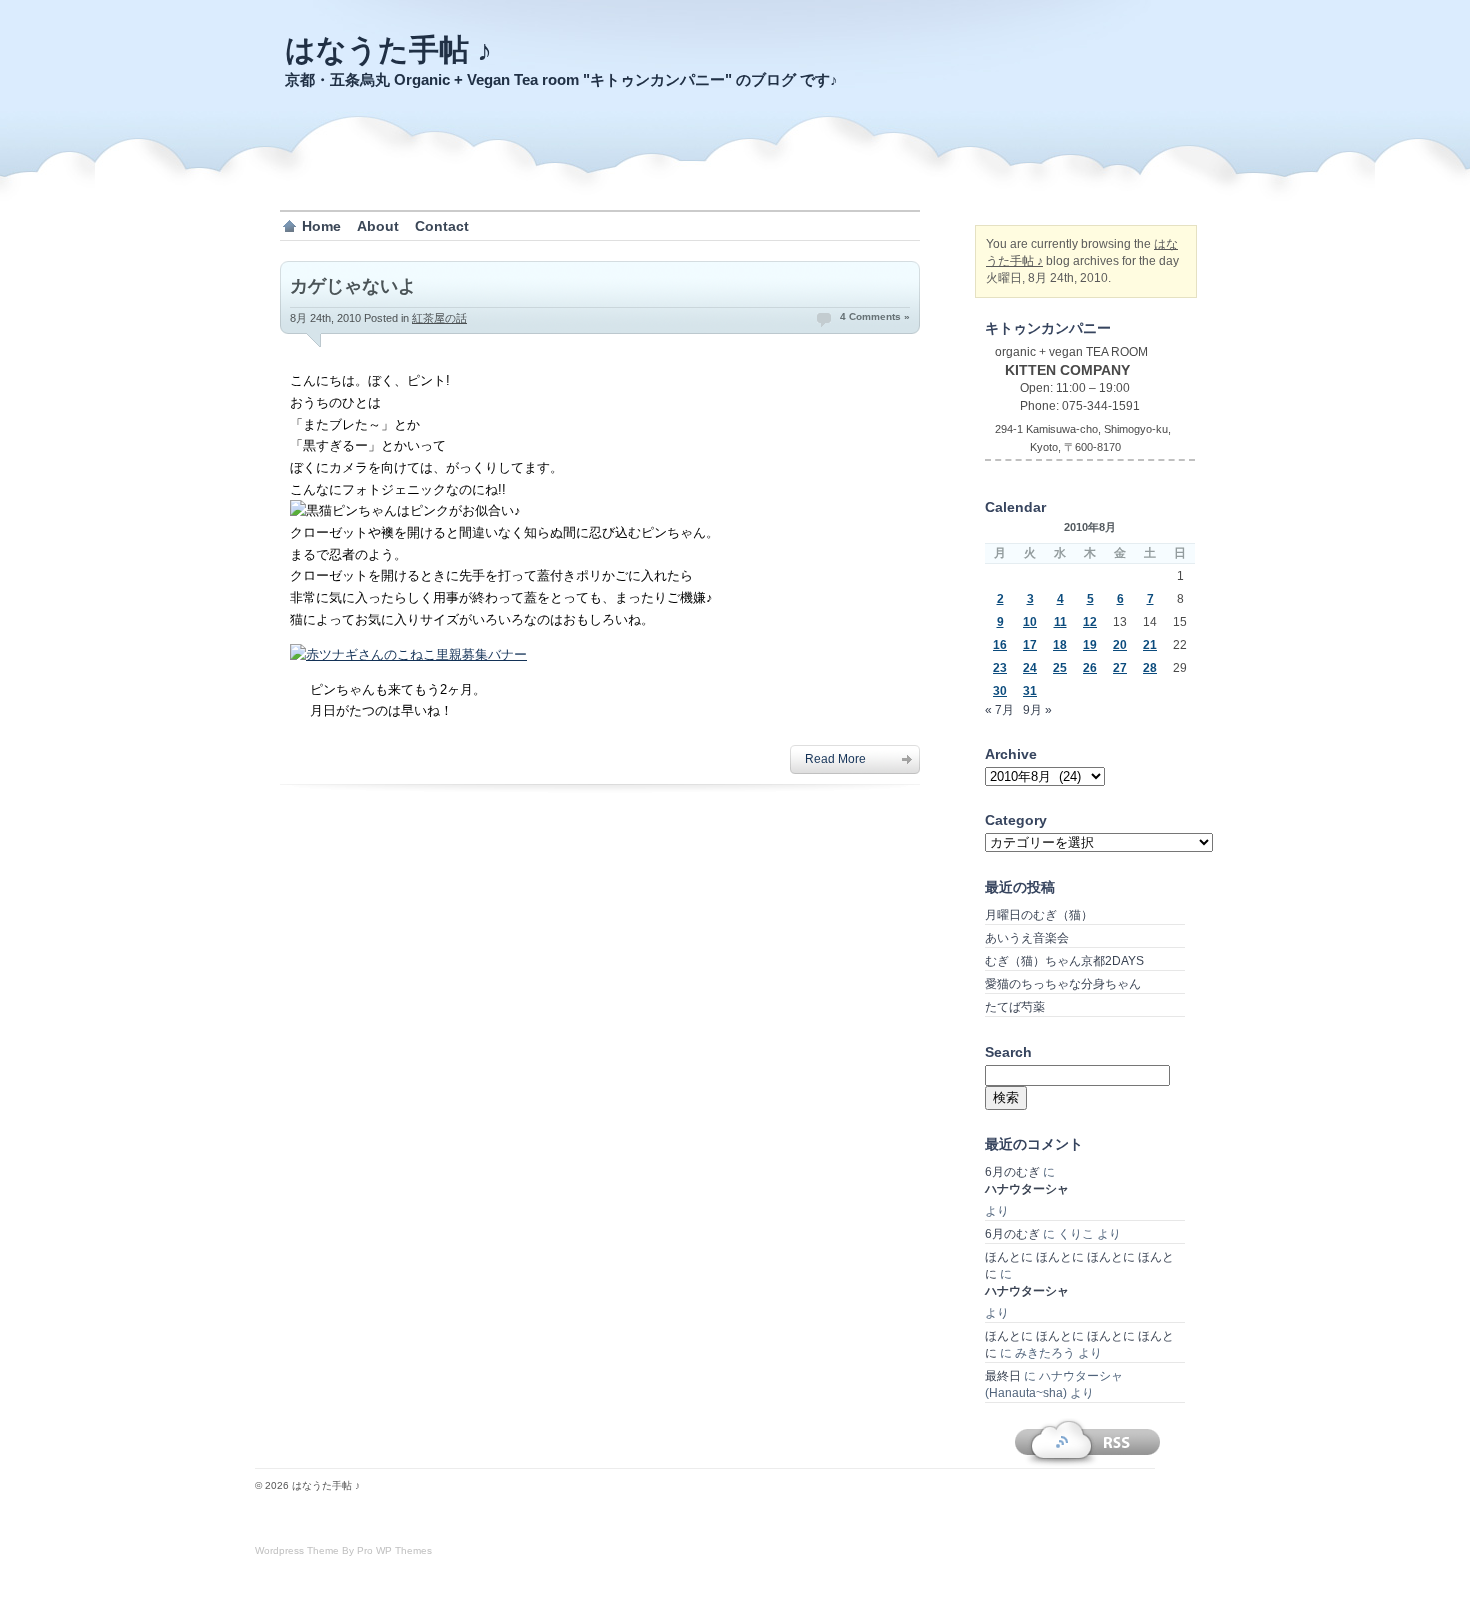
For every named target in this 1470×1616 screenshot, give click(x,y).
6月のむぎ (1012, 1172)
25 (1060, 668)
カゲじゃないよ (353, 286)
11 (1060, 622)
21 (1150, 645)
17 (1030, 645)
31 (1030, 691)
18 (1060, 645)
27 (1120, 668)
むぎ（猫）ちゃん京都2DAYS (1064, 961)
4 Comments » (875, 316)
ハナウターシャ (1027, 1189)
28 (1150, 668)
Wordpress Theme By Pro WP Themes (343, 1550)
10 (1030, 622)
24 (1030, 668)
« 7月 (999, 710)
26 (1090, 668)
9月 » (1037, 710)
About (378, 226)
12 (1090, 622)
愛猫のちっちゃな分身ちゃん (1063, 984)
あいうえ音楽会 (1027, 938)
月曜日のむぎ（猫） (1039, 915)
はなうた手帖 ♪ (388, 49)
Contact (442, 226)
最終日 (1003, 1376)
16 (1000, 645)
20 (1120, 645)
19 (1090, 645)
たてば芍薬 (1015, 1007)
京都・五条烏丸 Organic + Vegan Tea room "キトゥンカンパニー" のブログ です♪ (561, 79)
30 (1000, 691)
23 (1000, 668)
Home (321, 226)
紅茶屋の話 (439, 318)
